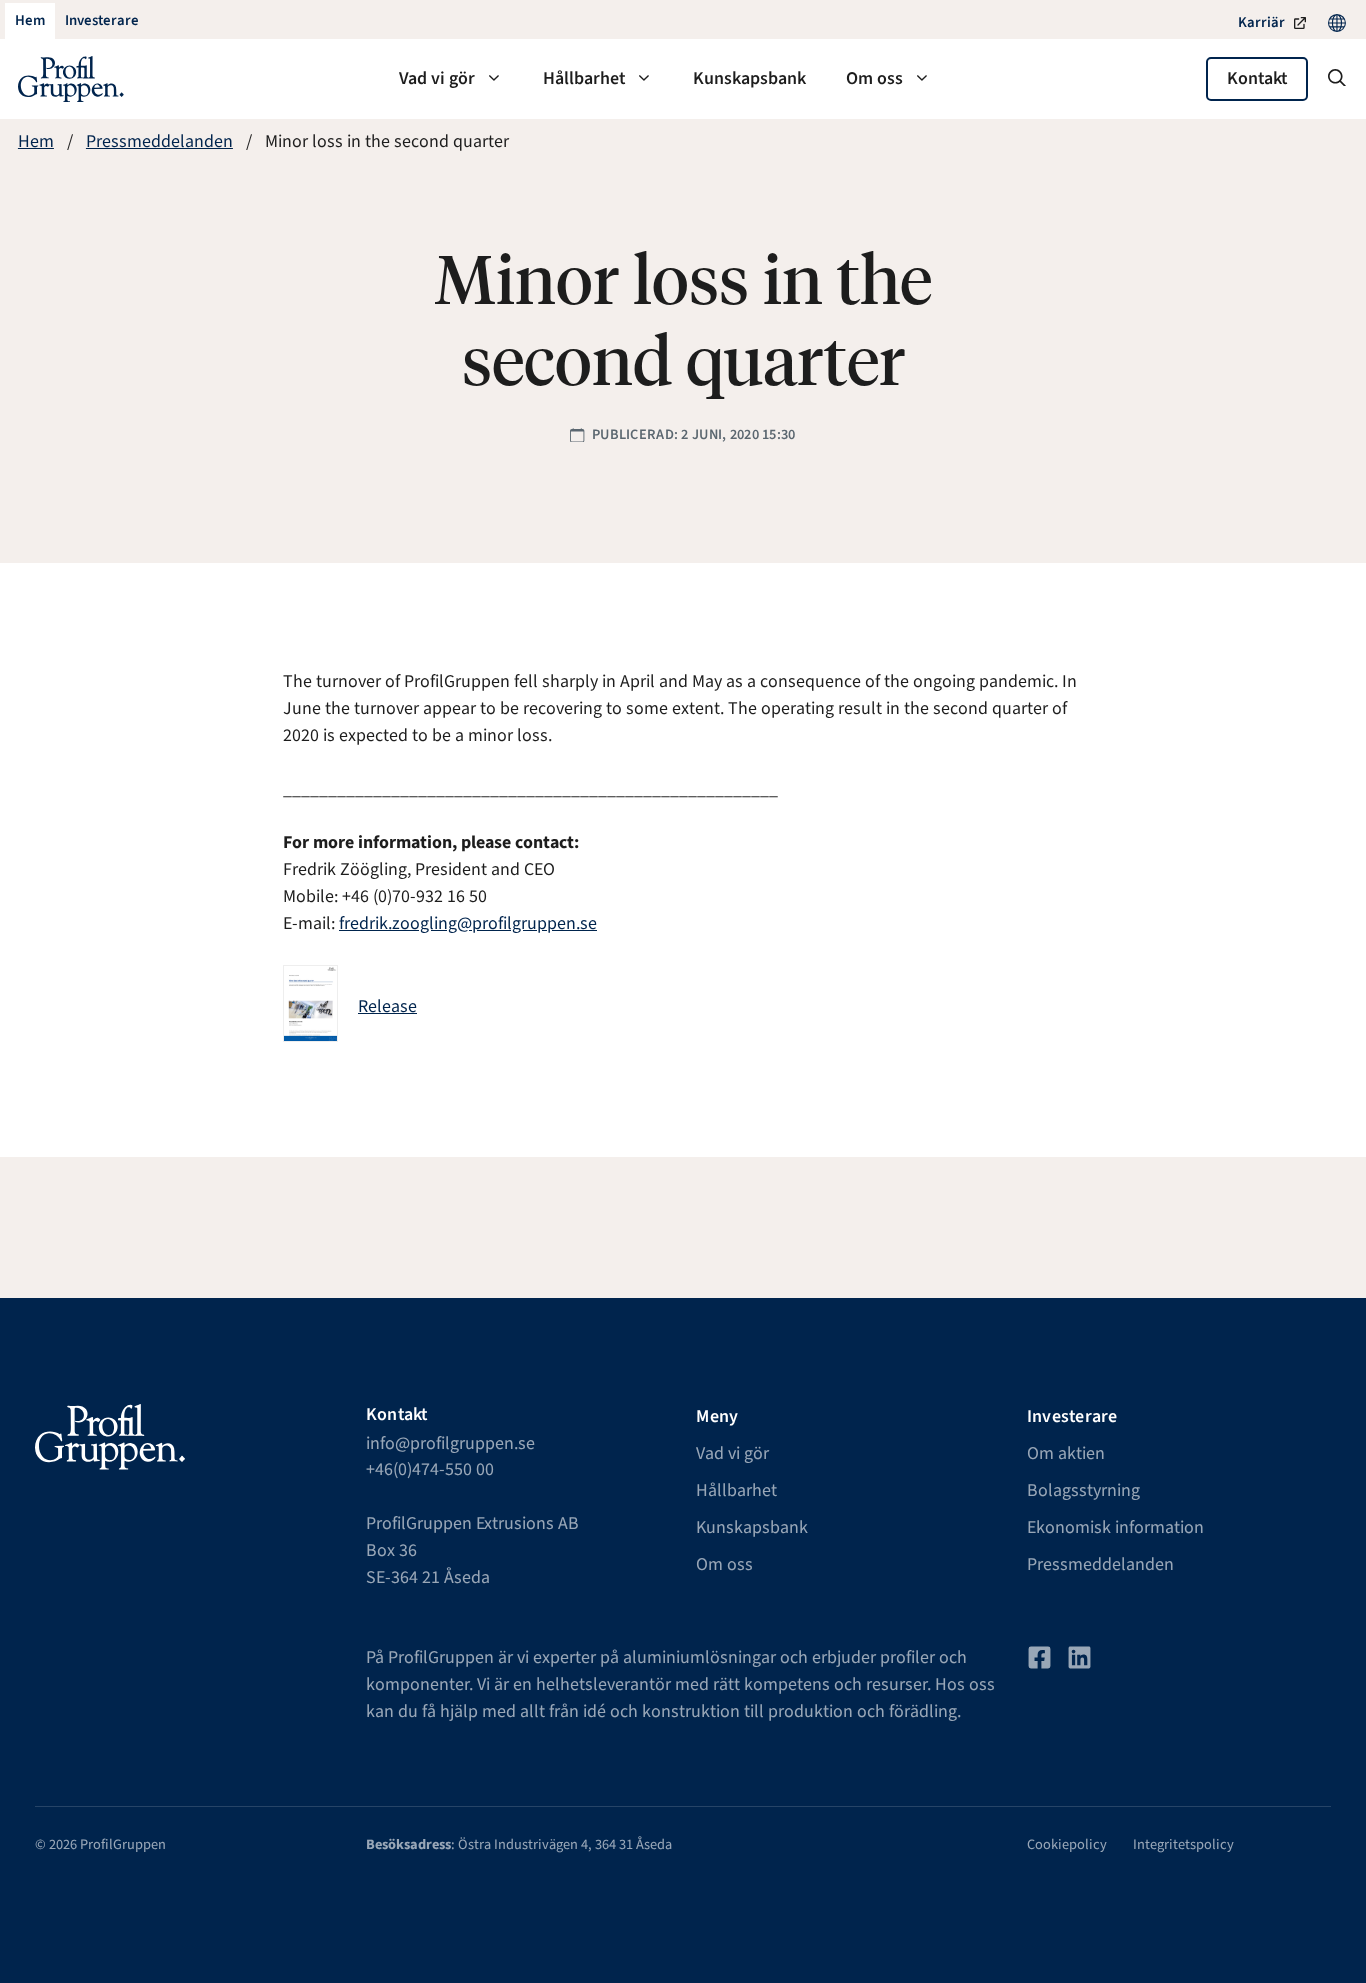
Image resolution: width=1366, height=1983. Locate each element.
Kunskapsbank (749, 78)
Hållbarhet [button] (584, 78)
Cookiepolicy (1067, 1844)
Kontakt (1257, 78)
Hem (36, 141)
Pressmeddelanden (159, 141)
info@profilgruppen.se (450, 1443)
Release (387, 1006)
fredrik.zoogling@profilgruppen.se (468, 923)
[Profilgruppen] (71, 79)
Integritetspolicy (1183, 1844)
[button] (1337, 79)
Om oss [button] (874, 78)
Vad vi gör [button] (437, 78)
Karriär (1261, 22)
